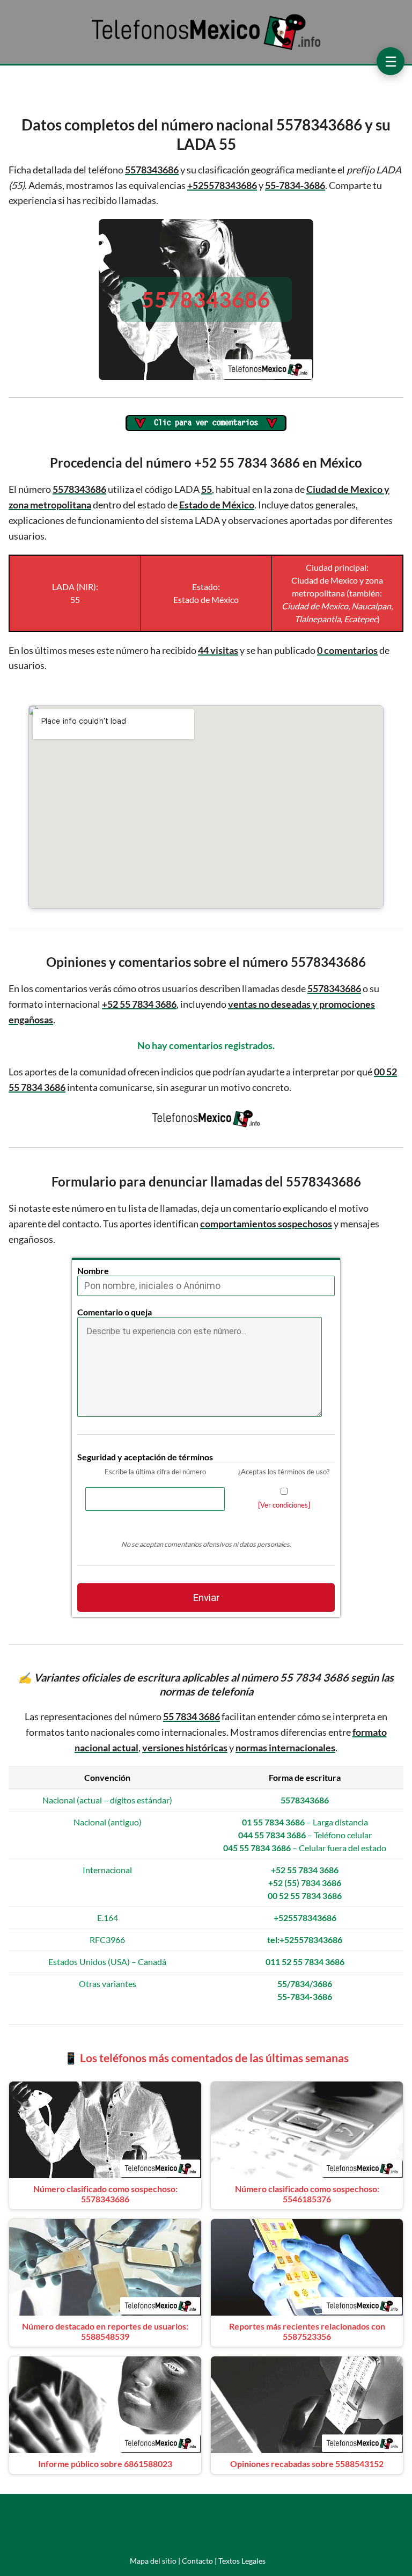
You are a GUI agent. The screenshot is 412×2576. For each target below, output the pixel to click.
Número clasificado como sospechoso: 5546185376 (307, 2194)
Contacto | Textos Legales (224, 2561)
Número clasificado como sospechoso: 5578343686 (105, 2194)
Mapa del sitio (153, 2561)
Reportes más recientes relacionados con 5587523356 (307, 2331)
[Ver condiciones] (284, 1505)
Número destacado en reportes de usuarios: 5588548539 (105, 2331)
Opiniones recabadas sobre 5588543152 (307, 2464)
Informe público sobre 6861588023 (105, 2464)
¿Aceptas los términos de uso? (284, 1472)
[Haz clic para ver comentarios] (206, 424)
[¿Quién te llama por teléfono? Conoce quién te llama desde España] (206, 49)
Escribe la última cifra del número (155, 1472)
